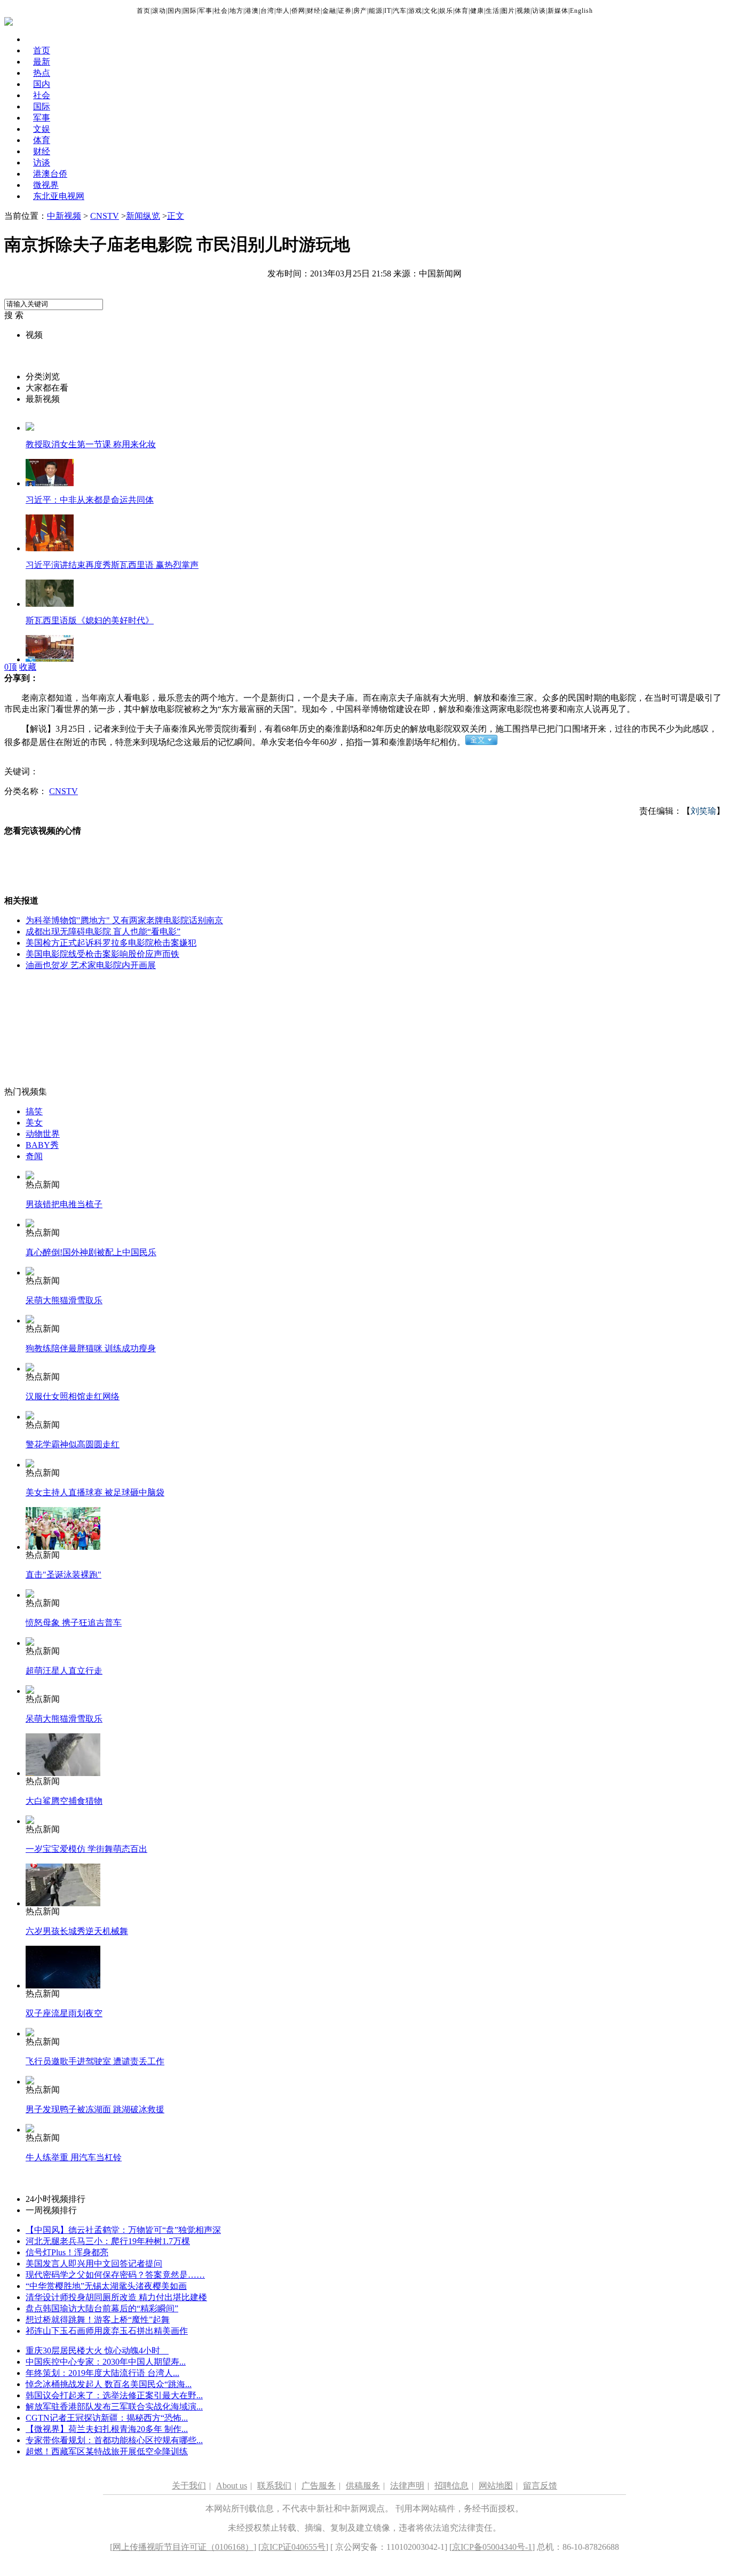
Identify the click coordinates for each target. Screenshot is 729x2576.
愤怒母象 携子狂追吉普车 (74, 1623)
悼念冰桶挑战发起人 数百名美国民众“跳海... (109, 2384)
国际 (190, 11)
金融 (329, 11)
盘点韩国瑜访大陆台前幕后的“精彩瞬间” (102, 2308)
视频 (524, 11)
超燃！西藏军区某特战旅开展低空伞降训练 (107, 2451)
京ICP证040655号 (293, 2547)
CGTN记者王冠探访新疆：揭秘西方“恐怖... (107, 2418)
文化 (431, 11)
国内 (175, 11)
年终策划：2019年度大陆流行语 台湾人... (102, 2373)
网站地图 (496, 2486)
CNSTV (105, 216)
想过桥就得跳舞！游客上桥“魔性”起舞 (98, 2320)
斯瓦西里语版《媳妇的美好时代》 (90, 620)
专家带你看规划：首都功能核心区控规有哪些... (114, 2440)
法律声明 (407, 2486)
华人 (283, 11)
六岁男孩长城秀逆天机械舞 (77, 1931)
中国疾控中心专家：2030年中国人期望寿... (106, 2362)
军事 (205, 11)
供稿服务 (363, 2486)
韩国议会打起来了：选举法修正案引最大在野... (114, 2395)
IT (388, 11)
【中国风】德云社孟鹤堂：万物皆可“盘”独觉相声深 (123, 2230)
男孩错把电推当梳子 (64, 1204)
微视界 (46, 185)
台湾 (267, 11)
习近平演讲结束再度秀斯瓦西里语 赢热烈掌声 (112, 565)
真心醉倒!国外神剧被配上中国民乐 (91, 1252)
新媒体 (558, 11)
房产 (360, 11)
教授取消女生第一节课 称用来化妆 (91, 444)
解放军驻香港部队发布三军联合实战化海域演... (114, 2407)
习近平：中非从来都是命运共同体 (90, 500)
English (581, 11)
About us (232, 2486)
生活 (493, 11)
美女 (34, 1123)
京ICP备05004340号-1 (492, 2547)
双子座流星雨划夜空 (64, 2013)
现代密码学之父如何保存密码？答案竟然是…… (115, 2275)
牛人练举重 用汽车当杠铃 (74, 2157)
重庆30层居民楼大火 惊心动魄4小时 (97, 2351)
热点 (42, 73)
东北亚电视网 (59, 196)
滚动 (159, 11)
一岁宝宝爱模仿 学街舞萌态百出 (86, 1849)
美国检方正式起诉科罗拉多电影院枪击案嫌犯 (111, 943)
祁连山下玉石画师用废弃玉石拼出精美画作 (107, 2331)
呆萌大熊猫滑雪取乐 (64, 1300)
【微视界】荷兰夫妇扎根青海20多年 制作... (107, 2429)
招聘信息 (451, 2486)
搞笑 (34, 1111)
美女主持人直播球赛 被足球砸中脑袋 (95, 1492)
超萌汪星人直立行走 (64, 1671)
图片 (508, 11)
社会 (221, 11)
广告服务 (319, 2486)
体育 (462, 11)
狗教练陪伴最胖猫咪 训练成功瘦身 (91, 1348)
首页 (144, 11)
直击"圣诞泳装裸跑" (64, 1575)
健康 (477, 11)
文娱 (42, 129)
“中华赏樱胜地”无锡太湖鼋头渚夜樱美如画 (106, 2286)
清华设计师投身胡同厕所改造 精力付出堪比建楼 (116, 2297)
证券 (345, 11)
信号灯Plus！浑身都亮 (67, 2252)
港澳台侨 (50, 174)
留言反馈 (540, 2486)
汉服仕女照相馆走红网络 (73, 1396)
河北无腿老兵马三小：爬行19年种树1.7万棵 (108, 2241)
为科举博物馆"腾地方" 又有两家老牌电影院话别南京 (124, 920)
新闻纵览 (143, 216)
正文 (176, 216)
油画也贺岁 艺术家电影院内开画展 (91, 965)
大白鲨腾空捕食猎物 (64, 1801)
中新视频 (64, 216)
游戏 (415, 11)
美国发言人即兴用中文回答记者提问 (94, 2264)
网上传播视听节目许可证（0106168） (183, 2547)
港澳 (252, 11)
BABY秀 (42, 1145)
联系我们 (274, 2486)
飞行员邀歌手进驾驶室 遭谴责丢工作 (95, 2061)
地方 (236, 11)
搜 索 (14, 315)
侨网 (298, 11)
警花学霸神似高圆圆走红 (73, 1444)
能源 (376, 11)
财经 (314, 11)
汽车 (400, 11)
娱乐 (446, 11)
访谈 (539, 11)
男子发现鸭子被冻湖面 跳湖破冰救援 (95, 2109)
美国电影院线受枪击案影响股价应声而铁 (102, 954)
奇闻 (34, 1156)
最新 (42, 62)
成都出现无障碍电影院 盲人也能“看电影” (103, 932)
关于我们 (189, 2486)
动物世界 (43, 1134)
